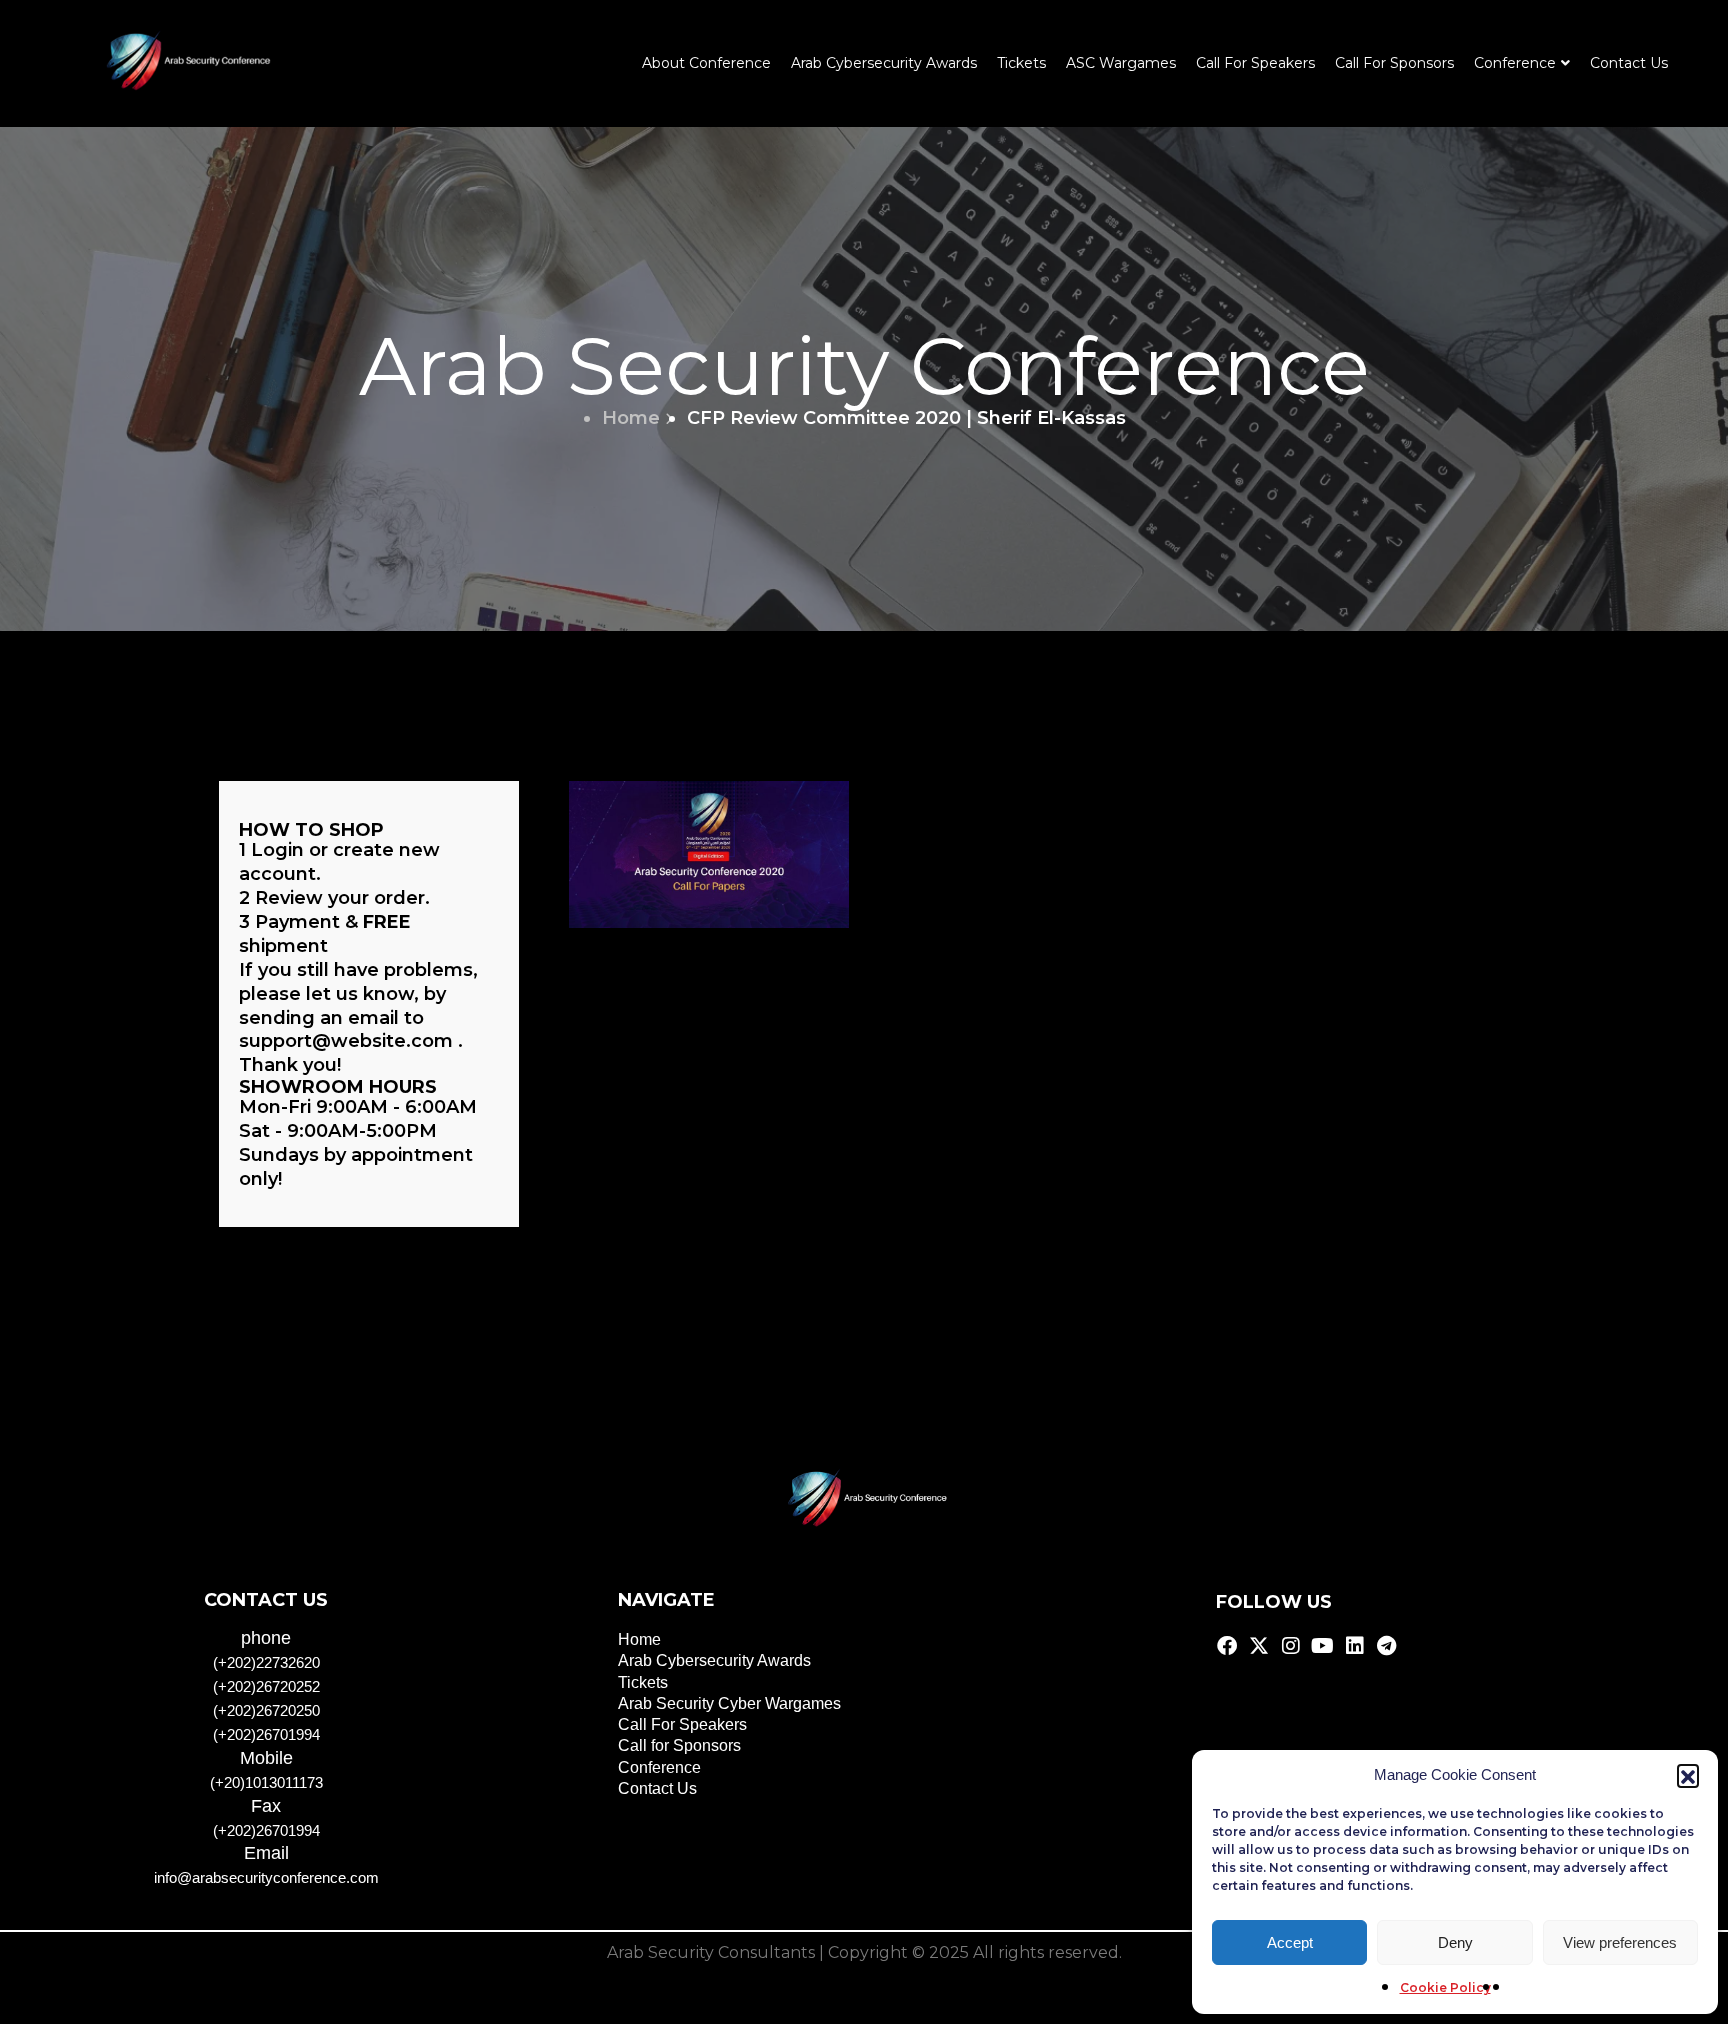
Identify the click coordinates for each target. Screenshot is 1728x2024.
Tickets (1021, 63)
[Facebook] (1227, 1646)
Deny (1455, 1942)
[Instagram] (1291, 1646)
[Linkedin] (1355, 1646)
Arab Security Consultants (711, 1952)
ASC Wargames (1121, 63)
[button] (1688, 1775)
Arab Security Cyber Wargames (729, 1703)
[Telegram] (1387, 1646)
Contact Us (1629, 63)
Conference (659, 1767)
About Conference (706, 63)
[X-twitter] (1259, 1646)
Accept (1290, 1942)
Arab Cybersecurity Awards (884, 63)
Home (631, 418)
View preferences (1620, 1942)
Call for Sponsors (679, 1745)
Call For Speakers (1255, 63)
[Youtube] (1323, 1646)
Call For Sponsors (1394, 63)
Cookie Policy (1445, 1987)
